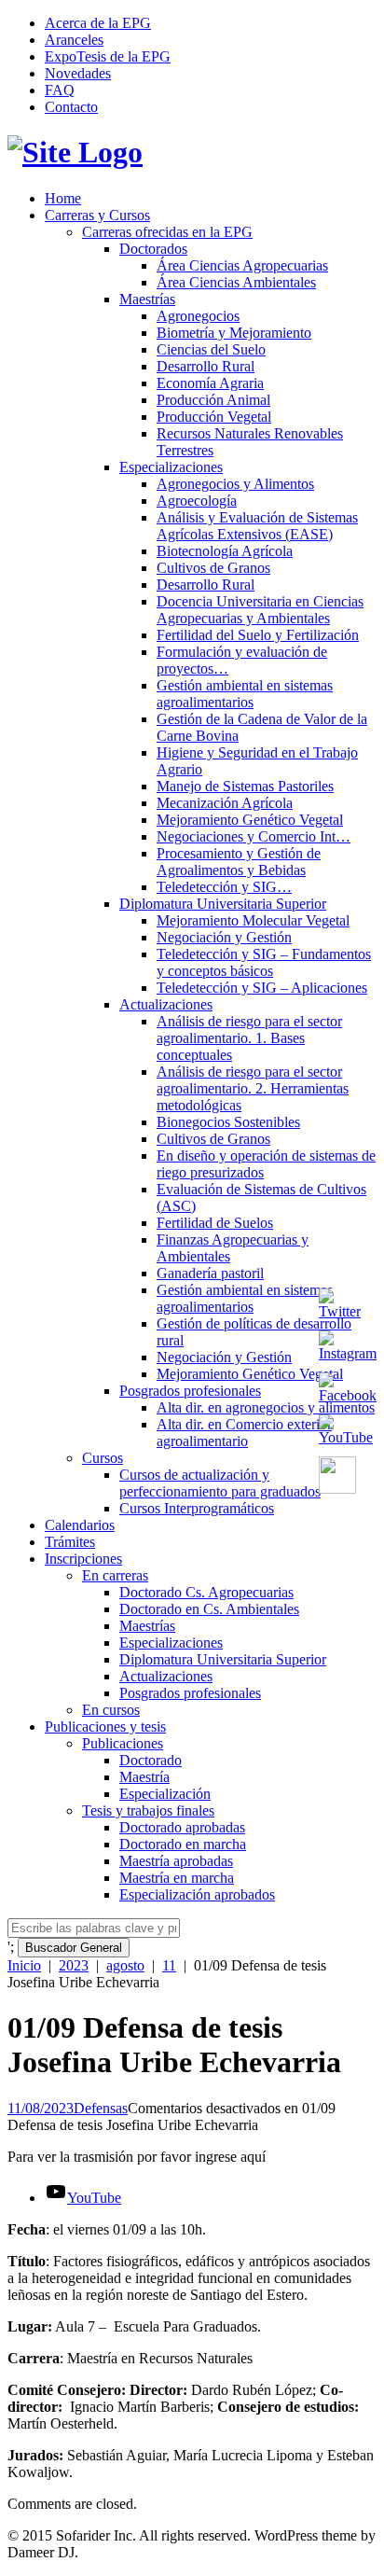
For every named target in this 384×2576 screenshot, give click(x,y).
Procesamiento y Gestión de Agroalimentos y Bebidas (239, 862)
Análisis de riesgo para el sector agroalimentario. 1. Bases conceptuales (249, 1038)
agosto (125, 1965)
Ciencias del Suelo (211, 349)
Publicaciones (123, 1743)
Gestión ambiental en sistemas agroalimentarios (245, 694)
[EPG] (75, 152)
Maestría (144, 1777)
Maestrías (147, 299)
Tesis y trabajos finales (148, 1810)
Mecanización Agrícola (225, 803)
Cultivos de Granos (213, 568)
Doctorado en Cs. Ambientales (209, 1609)
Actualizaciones (166, 1004)
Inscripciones (83, 1559)
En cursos (111, 1710)
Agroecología (197, 501)
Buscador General (74, 1948)
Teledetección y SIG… (224, 887)
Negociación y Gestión (224, 937)
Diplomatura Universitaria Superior (223, 904)
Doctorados (153, 249)
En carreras (115, 1575)
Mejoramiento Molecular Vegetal (253, 920)
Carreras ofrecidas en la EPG (167, 232)
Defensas (101, 2108)
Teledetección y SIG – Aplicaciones (262, 988)
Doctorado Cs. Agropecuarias (206, 1592)
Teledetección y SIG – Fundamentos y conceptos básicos (264, 962)
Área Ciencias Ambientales (236, 282)
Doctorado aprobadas (182, 1827)
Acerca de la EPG (98, 23)
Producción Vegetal (214, 417)
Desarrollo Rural (206, 366)
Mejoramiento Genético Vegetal (250, 820)
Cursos (103, 1458)
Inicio (24, 1965)
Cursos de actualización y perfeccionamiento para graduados (220, 1483)
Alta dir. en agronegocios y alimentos (266, 1407)
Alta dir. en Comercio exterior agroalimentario (244, 1433)
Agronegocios (198, 316)
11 (169, 1965)
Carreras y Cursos (97, 215)
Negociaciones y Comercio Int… (254, 836)
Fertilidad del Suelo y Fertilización (258, 635)
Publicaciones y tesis (105, 1727)
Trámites (70, 1542)
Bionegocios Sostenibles (228, 1122)
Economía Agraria (210, 383)
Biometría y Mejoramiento (234, 333)
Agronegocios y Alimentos (235, 484)
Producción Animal (213, 400)
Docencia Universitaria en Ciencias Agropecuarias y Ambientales (260, 610)
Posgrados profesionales (190, 1391)
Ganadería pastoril (210, 1273)
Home (63, 198)
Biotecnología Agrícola (225, 551)
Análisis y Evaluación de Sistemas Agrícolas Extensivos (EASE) (257, 526)
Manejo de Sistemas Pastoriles (245, 786)
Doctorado (151, 1760)
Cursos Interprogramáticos (197, 1508)
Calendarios (80, 1525)
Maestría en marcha (177, 1878)
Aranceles (74, 40)
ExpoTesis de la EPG (108, 56)
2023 (74, 1965)
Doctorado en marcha (183, 1844)
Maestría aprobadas (176, 1861)
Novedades (78, 73)
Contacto (71, 107)
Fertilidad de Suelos (215, 1223)
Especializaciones (171, 467)
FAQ (60, 90)
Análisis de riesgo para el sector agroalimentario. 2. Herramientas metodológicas (253, 1088)
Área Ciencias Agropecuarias (242, 265)
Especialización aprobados (197, 1894)
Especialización (165, 1794)
